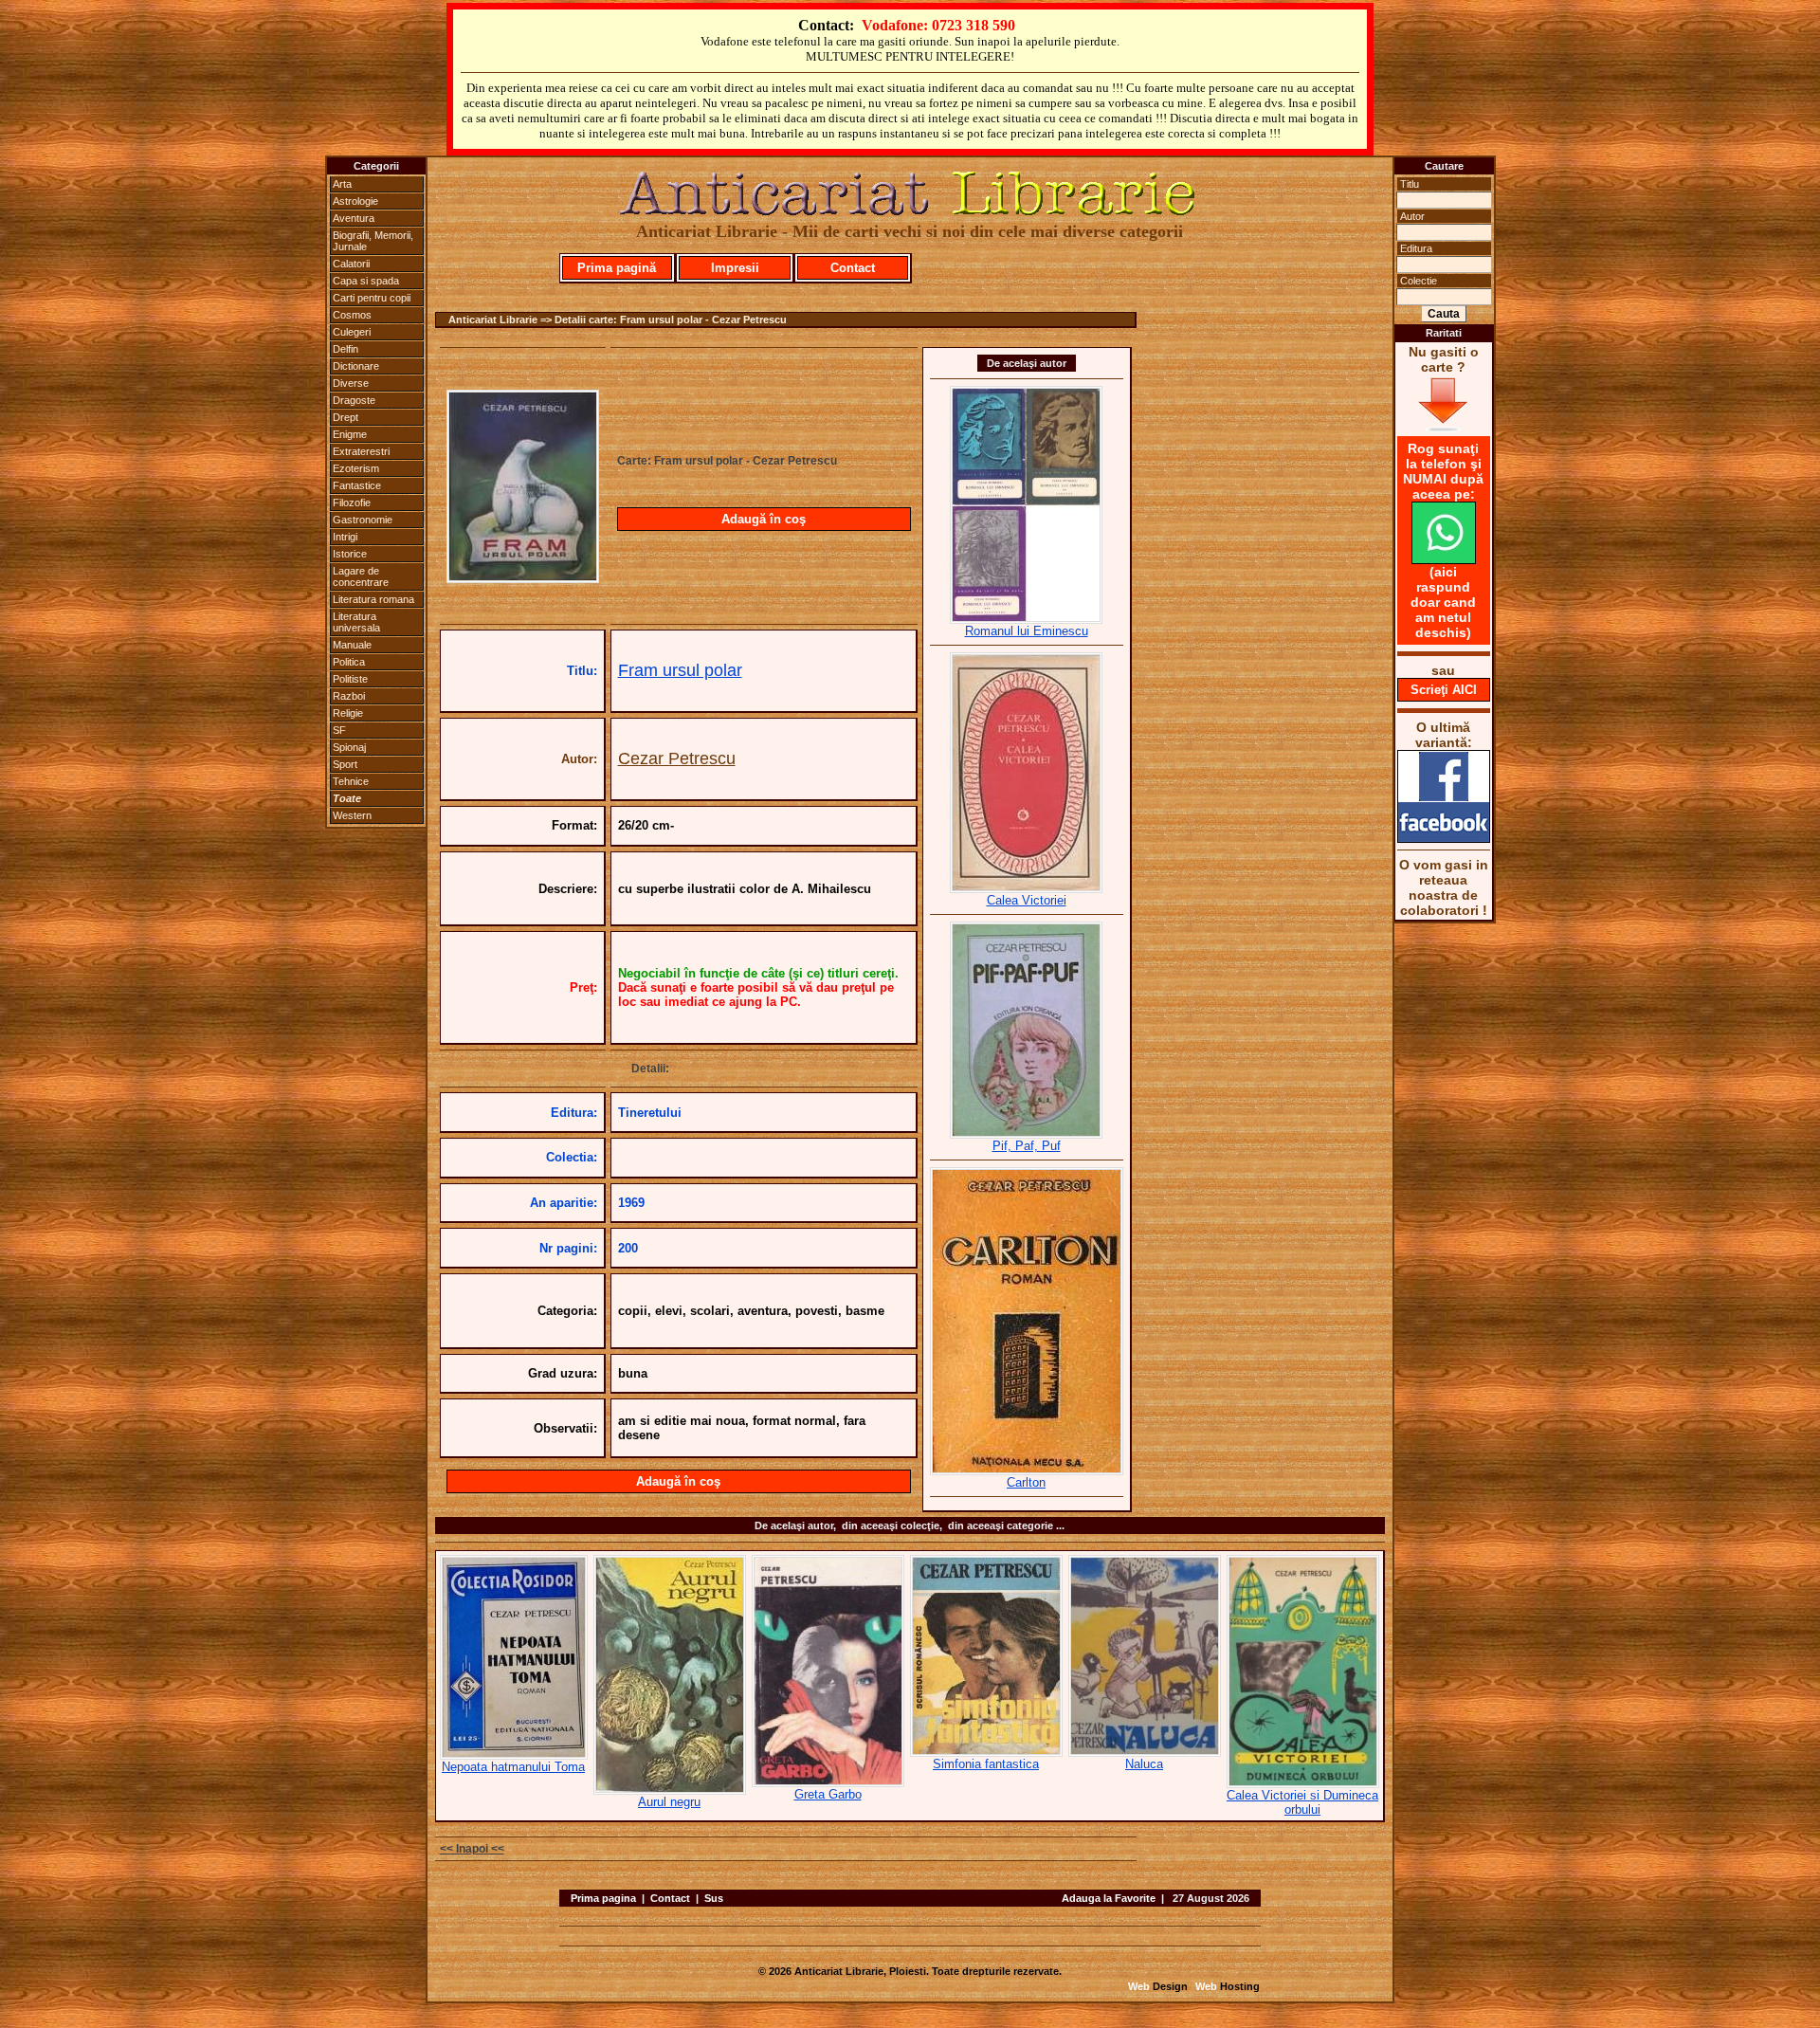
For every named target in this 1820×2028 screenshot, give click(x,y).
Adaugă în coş (764, 519)
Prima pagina (603, 1898)
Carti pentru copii (372, 298)
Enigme (350, 434)
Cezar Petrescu (677, 758)
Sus (714, 1898)
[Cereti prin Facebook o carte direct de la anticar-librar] (1444, 838)
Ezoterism (356, 468)
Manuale (352, 645)
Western (352, 815)
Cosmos (352, 315)
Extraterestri (361, 451)
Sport (345, 764)
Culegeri (352, 332)
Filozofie (352, 502)
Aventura (354, 218)
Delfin (346, 349)
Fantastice (357, 485)
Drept (346, 417)
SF (339, 730)
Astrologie (355, 201)
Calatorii (351, 264)
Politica (349, 662)
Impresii (735, 268)
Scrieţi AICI (1444, 690)
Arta (342, 184)
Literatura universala (356, 622)
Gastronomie (363, 520)
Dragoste (354, 400)
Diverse (351, 383)
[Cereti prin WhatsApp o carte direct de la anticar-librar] (1444, 559)
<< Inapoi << (472, 1849)
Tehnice (351, 781)
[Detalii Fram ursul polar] (523, 577)
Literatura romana (373, 599)
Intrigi (345, 537)
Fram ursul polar (680, 670)
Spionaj (349, 747)
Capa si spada (366, 281)
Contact (853, 268)
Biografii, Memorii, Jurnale (373, 241)
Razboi (349, 696)
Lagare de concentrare (361, 576)
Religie (348, 713)
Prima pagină (617, 268)
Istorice (350, 554)
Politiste (350, 679)
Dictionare (356, 366)
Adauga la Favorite (1109, 1898)
